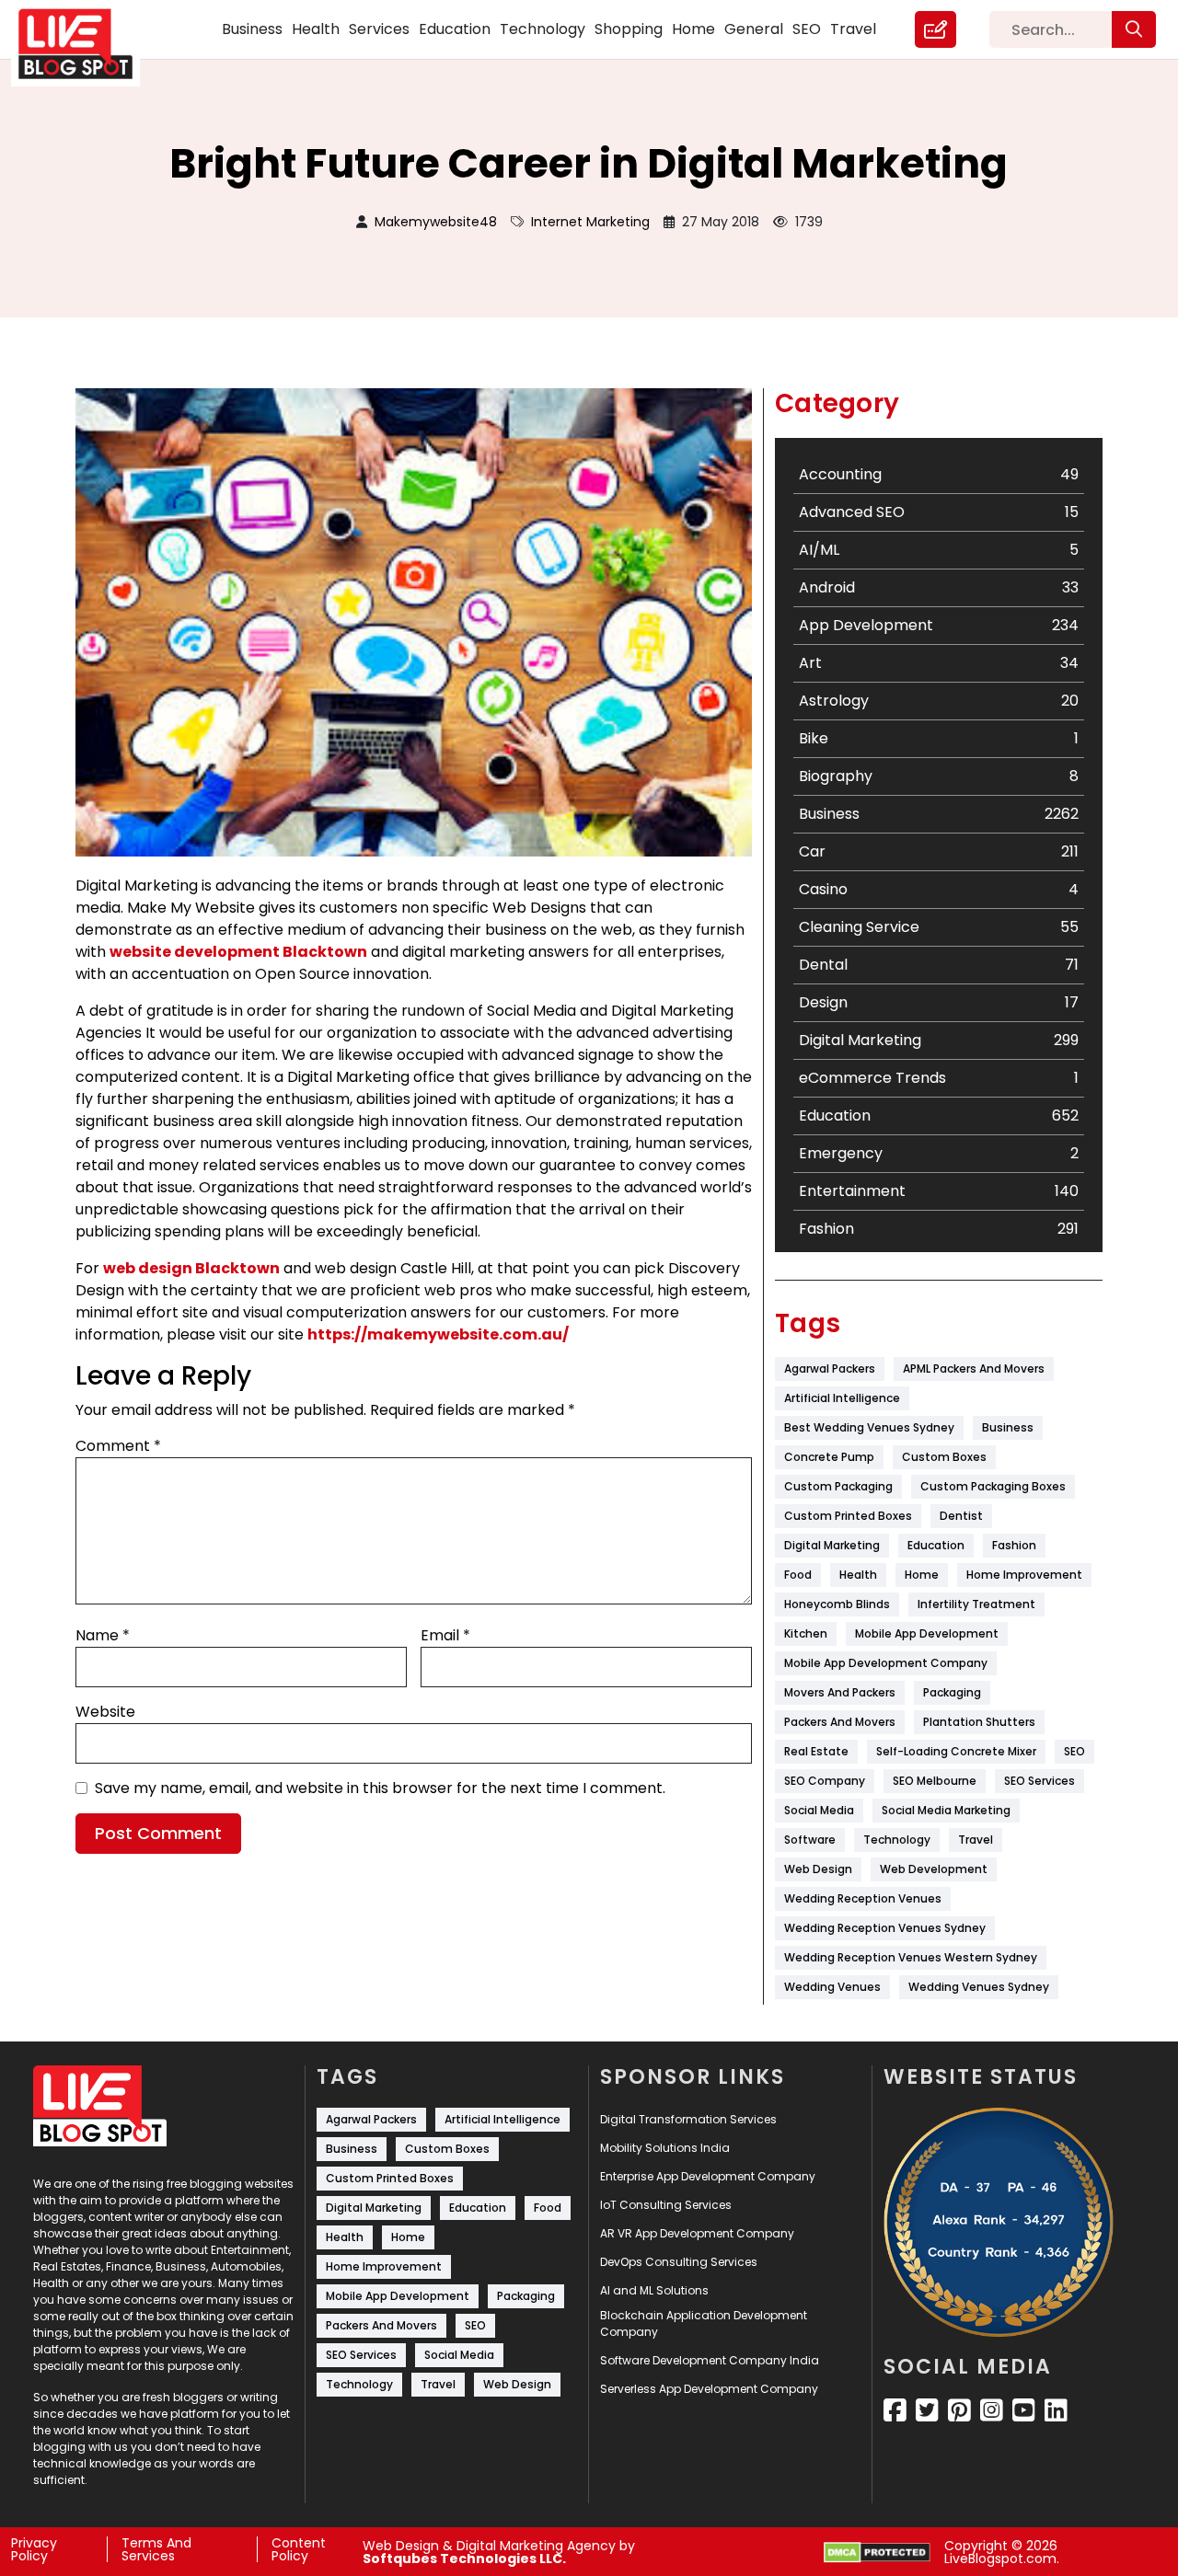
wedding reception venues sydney (885, 1928)
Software (810, 1840)
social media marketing (946, 1810)
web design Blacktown (191, 1268)
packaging (952, 1692)
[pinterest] (959, 2410)
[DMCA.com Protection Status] (877, 2553)
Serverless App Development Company (709, 2389)
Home (693, 29)
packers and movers (840, 1722)
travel (976, 1840)
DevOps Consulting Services (679, 2262)
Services (379, 29)
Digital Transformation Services (688, 2119)
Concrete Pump (829, 1457)
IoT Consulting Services (666, 2205)
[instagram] (992, 2410)
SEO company (825, 1781)
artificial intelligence (842, 1398)
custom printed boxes (848, 1516)
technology (897, 1840)
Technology (543, 29)
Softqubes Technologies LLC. (464, 2559)
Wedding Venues (832, 1987)
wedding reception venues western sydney (911, 1957)
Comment (118, 1446)
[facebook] (895, 2410)
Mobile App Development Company (886, 1663)
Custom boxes (944, 1457)
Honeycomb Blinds (837, 1604)
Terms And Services (156, 2549)
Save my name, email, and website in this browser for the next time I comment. (380, 1788)
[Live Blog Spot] (87, 44)
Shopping (629, 29)
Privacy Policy (34, 2549)
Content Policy (299, 2549)
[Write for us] (935, 29)
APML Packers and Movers (974, 1368)
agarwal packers (830, 1368)
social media (819, 1810)
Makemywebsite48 (436, 222)
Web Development (934, 1869)
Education (455, 29)
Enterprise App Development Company (708, 2176)
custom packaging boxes (993, 1486)
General (754, 29)
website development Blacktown (238, 952)
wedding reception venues (863, 1898)
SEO (807, 29)
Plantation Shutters (979, 1722)
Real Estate (816, 1751)
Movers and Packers (840, 1692)
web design (818, 1869)
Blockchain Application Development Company (704, 2323)
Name (103, 1635)
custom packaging (838, 1486)
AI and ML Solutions (654, 2290)
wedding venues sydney (979, 1987)
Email (445, 1635)
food (798, 1575)
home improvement (1024, 1575)
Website (105, 1712)
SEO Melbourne (935, 1781)
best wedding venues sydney (869, 1427)
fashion (1014, 1545)
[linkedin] (1056, 2410)
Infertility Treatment (976, 1604)
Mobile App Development (927, 1633)
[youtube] (1024, 2410)
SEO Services (1039, 1781)
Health (316, 29)
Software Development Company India (710, 2360)
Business (252, 29)
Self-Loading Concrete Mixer (956, 1751)
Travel (853, 29)
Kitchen (806, 1633)
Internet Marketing (590, 222)
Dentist (961, 1516)
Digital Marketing (832, 1545)
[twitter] (927, 2410)
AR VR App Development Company (697, 2233)
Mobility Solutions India (665, 2148)
